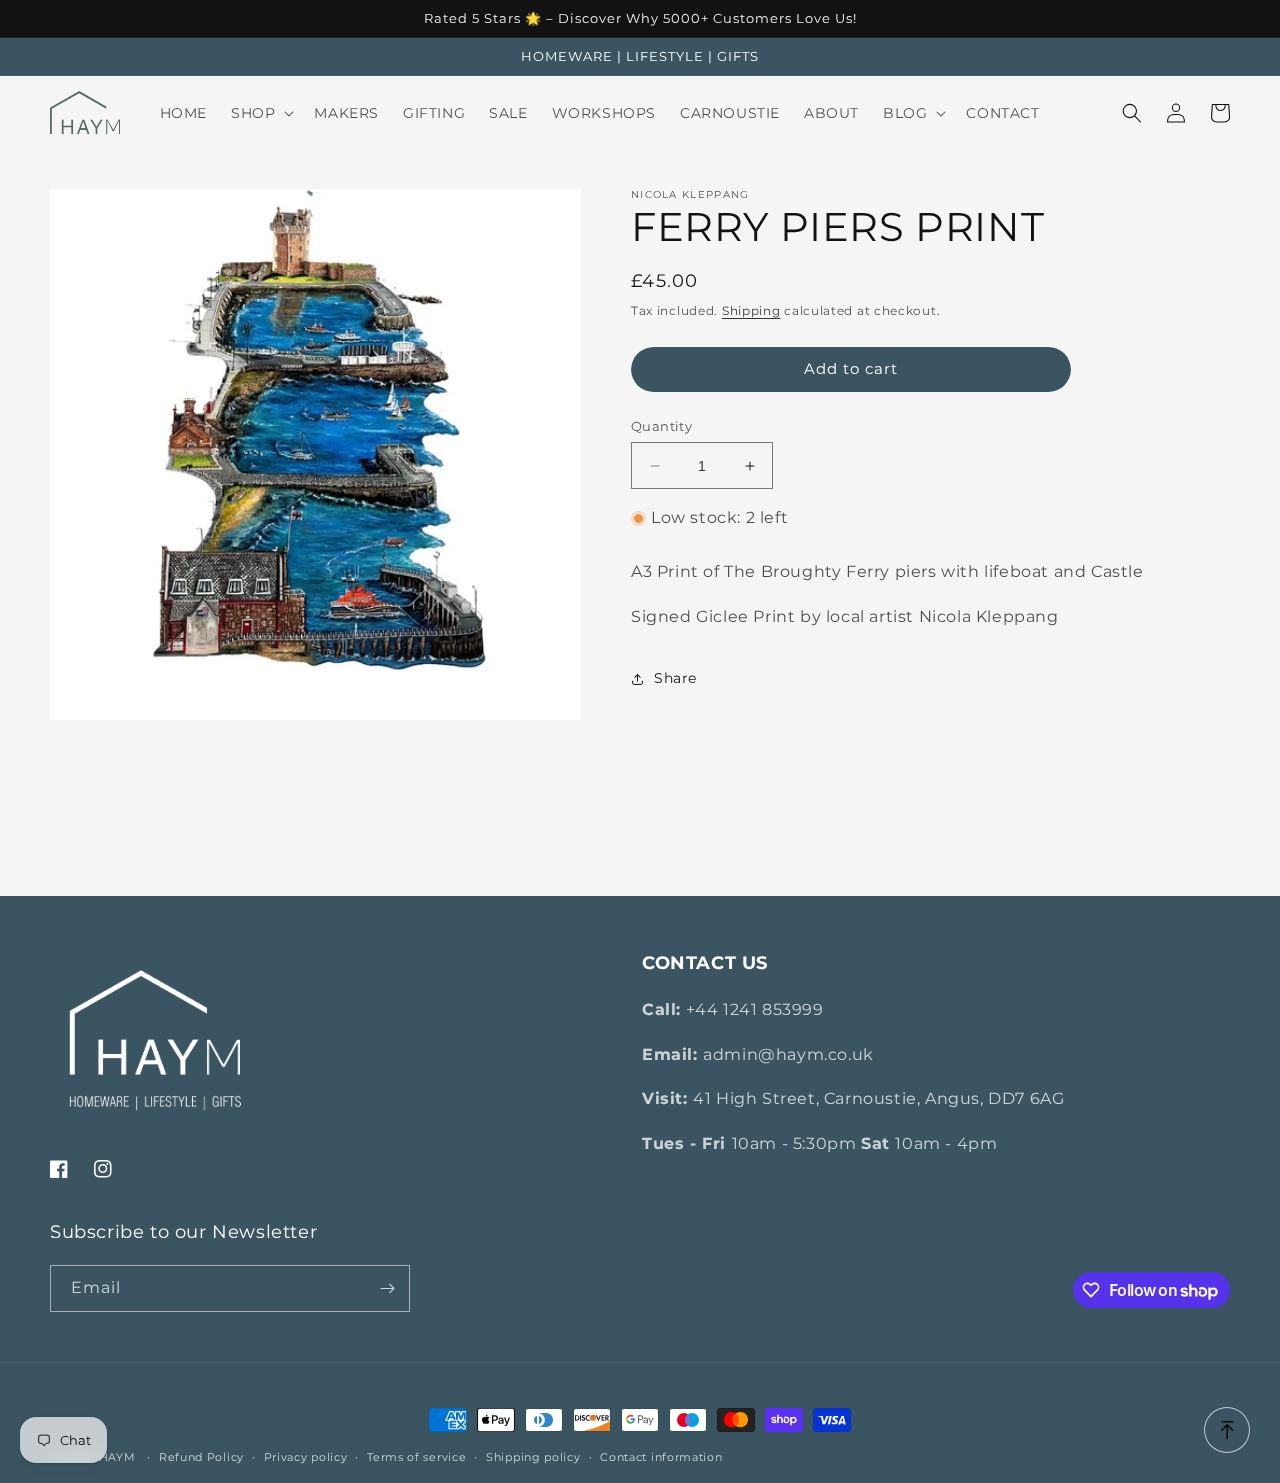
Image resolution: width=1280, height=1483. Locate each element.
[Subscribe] (387, 1288)
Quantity (661, 426)
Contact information (661, 1457)
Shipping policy (533, 1457)
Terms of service (416, 1457)
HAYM (117, 1457)
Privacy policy (306, 1457)
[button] (260, 113)
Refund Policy (201, 1457)
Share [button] (675, 678)
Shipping (751, 310)
